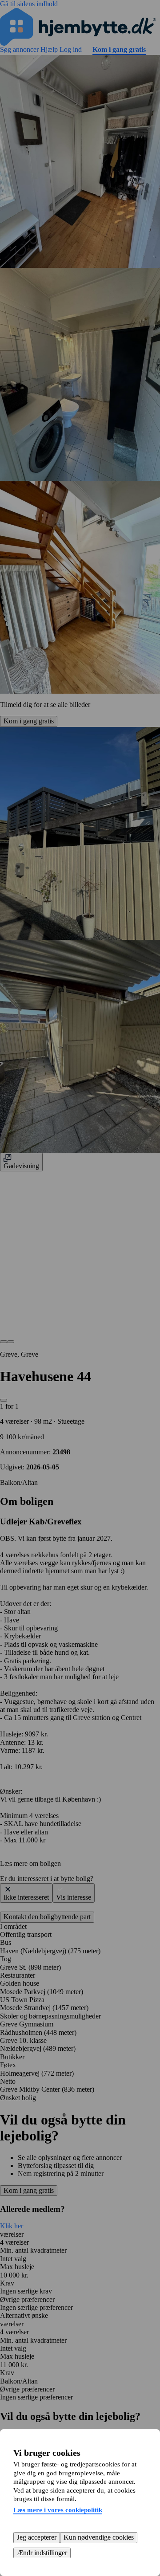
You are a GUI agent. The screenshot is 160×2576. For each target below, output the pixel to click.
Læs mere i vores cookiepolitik (58, 2510)
